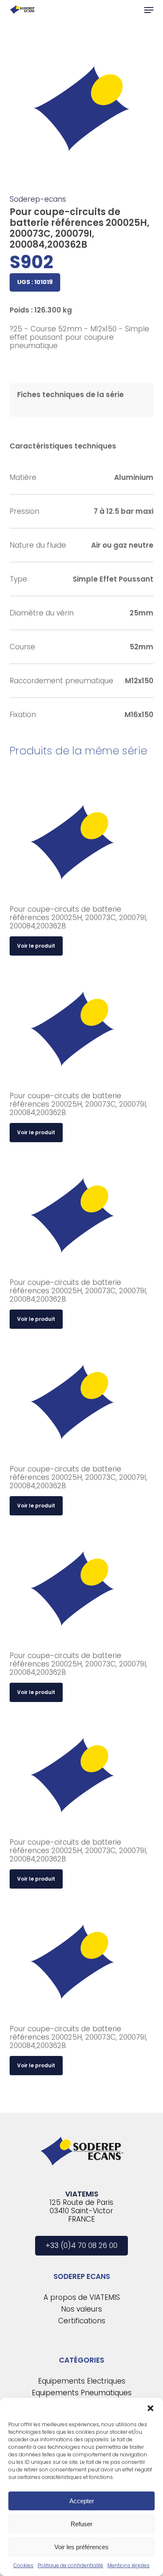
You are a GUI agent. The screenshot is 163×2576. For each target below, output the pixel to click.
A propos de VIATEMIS (82, 2297)
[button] (150, 2408)
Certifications (82, 2321)
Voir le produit (36, 946)
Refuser (81, 2524)
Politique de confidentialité (70, 2565)
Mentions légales (129, 2565)
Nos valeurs (81, 2309)
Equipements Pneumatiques (82, 2393)
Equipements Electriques (82, 2381)
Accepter (82, 2501)
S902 (31, 262)
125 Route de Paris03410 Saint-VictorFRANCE (81, 2211)
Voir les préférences (81, 2547)
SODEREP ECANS (82, 2276)
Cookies (23, 2565)
